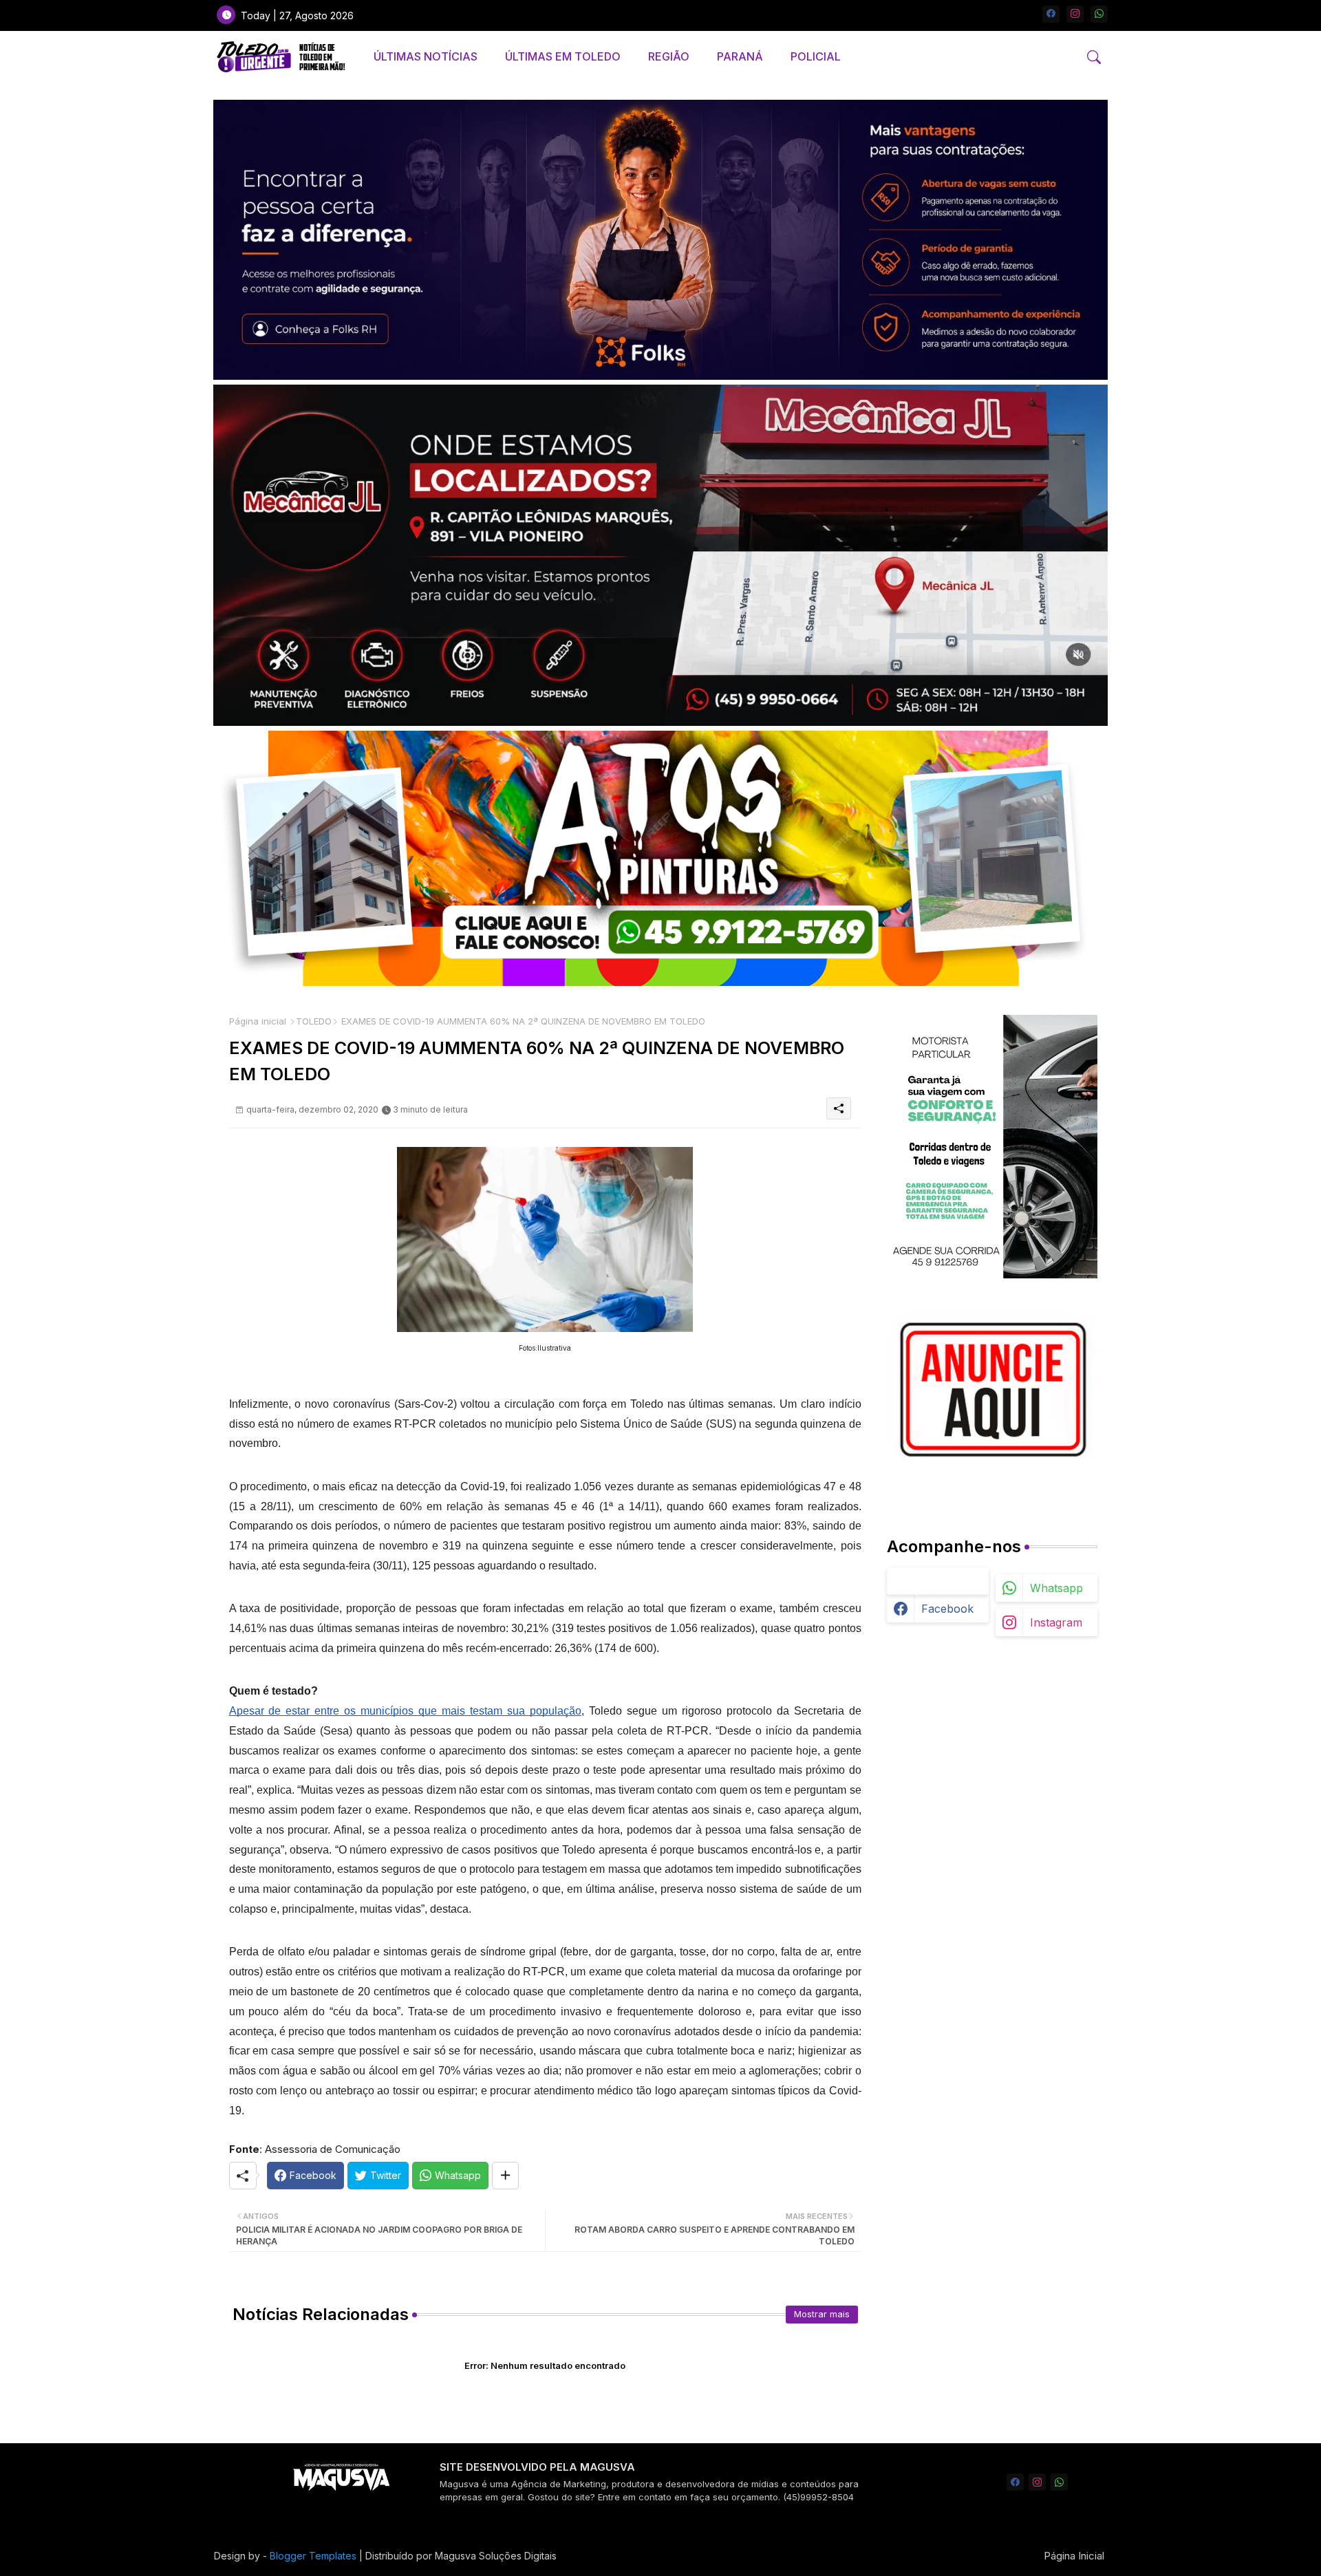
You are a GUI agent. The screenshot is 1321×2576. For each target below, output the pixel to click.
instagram (1056, 1622)
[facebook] (1051, 14)
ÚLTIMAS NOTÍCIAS (426, 56)
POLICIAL (816, 56)
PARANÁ (740, 56)
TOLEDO (314, 1021)
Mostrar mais (822, 2314)
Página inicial (258, 1021)
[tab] (426, 57)
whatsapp (1056, 1588)
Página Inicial (1074, 2556)
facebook (947, 1609)
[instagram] (1075, 14)
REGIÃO (669, 56)
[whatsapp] (1099, 14)
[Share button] (505, 2176)
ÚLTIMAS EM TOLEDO (563, 56)
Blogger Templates (313, 2556)
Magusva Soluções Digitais (496, 2556)
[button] (1094, 57)
